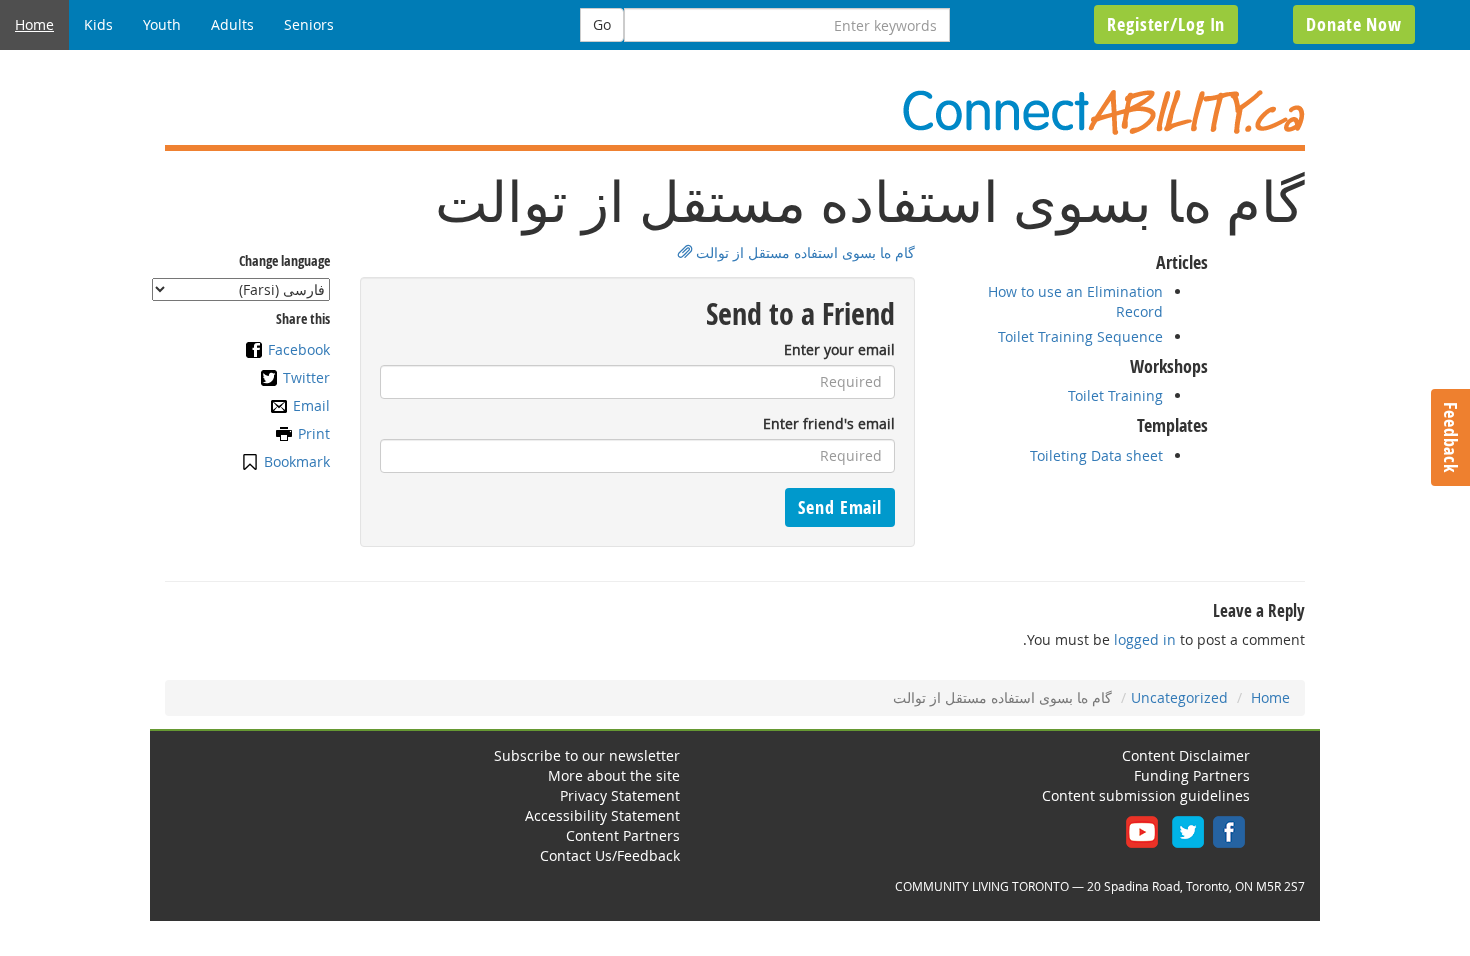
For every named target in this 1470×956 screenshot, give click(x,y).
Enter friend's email (829, 423)
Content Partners (623, 835)
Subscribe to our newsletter (587, 755)
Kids (98, 24)
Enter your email (839, 349)
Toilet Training (1115, 395)
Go (602, 24)
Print (314, 433)
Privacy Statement (620, 795)
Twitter (306, 377)
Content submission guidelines (1146, 795)
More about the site (614, 775)
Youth (162, 24)
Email (311, 405)
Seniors (309, 24)
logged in (1145, 639)
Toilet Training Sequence (1080, 336)
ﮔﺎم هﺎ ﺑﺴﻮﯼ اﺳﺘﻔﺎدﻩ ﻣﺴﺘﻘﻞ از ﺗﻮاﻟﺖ (803, 252)
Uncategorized (1179, 697)
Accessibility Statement (602, 815)
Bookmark (297, 461)
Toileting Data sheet (1096, 455)
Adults (232, 24)
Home (34, 24)
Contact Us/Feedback (610, 855)
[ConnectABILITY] (735, 112)
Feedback (1451, 437)
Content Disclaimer (1186, 755)
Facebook (299, 349)
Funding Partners (1192, 775)
